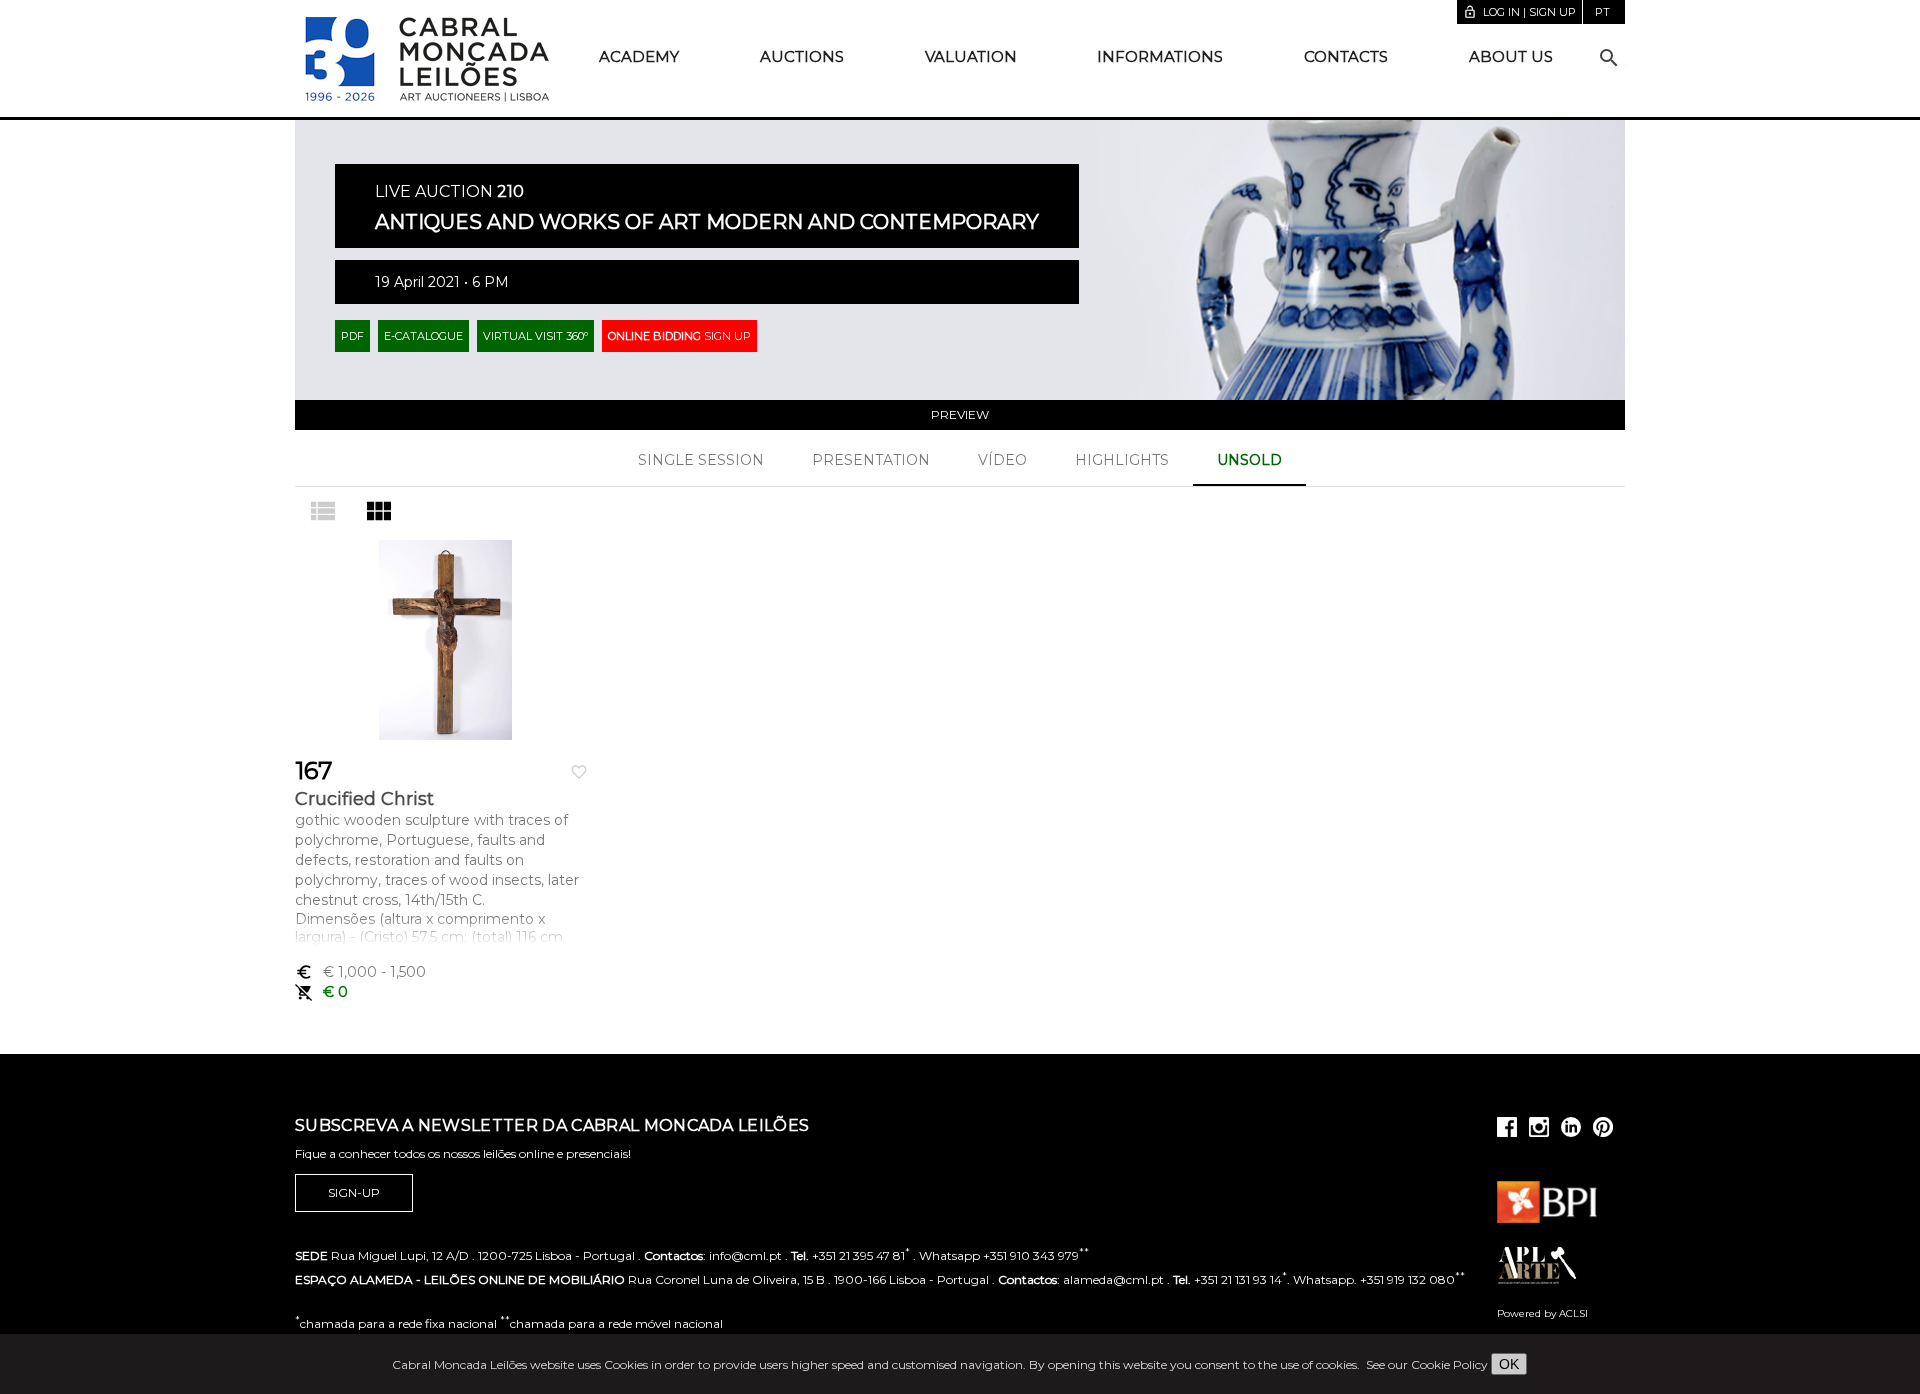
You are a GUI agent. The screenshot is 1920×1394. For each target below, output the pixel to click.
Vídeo (1002, 460)
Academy (639, 56)
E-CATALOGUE (423, 336)
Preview (960, 414)
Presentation (871, 460)
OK (1509, 1364)
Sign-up (354, 1192)
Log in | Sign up (1519, 12)
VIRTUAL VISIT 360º (535, 336)
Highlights (1122, 460)
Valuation (971, 56)
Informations (1160, 56)
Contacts (1346, 56)
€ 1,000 (360, 972)
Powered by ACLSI (1542, 1313)
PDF (352, 336)
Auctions (802, 56)
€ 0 (321, 992)
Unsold (1249, 460)
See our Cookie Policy (1427, 1364)
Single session (701, 460)
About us (1511, 56)
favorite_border (579, 772)
